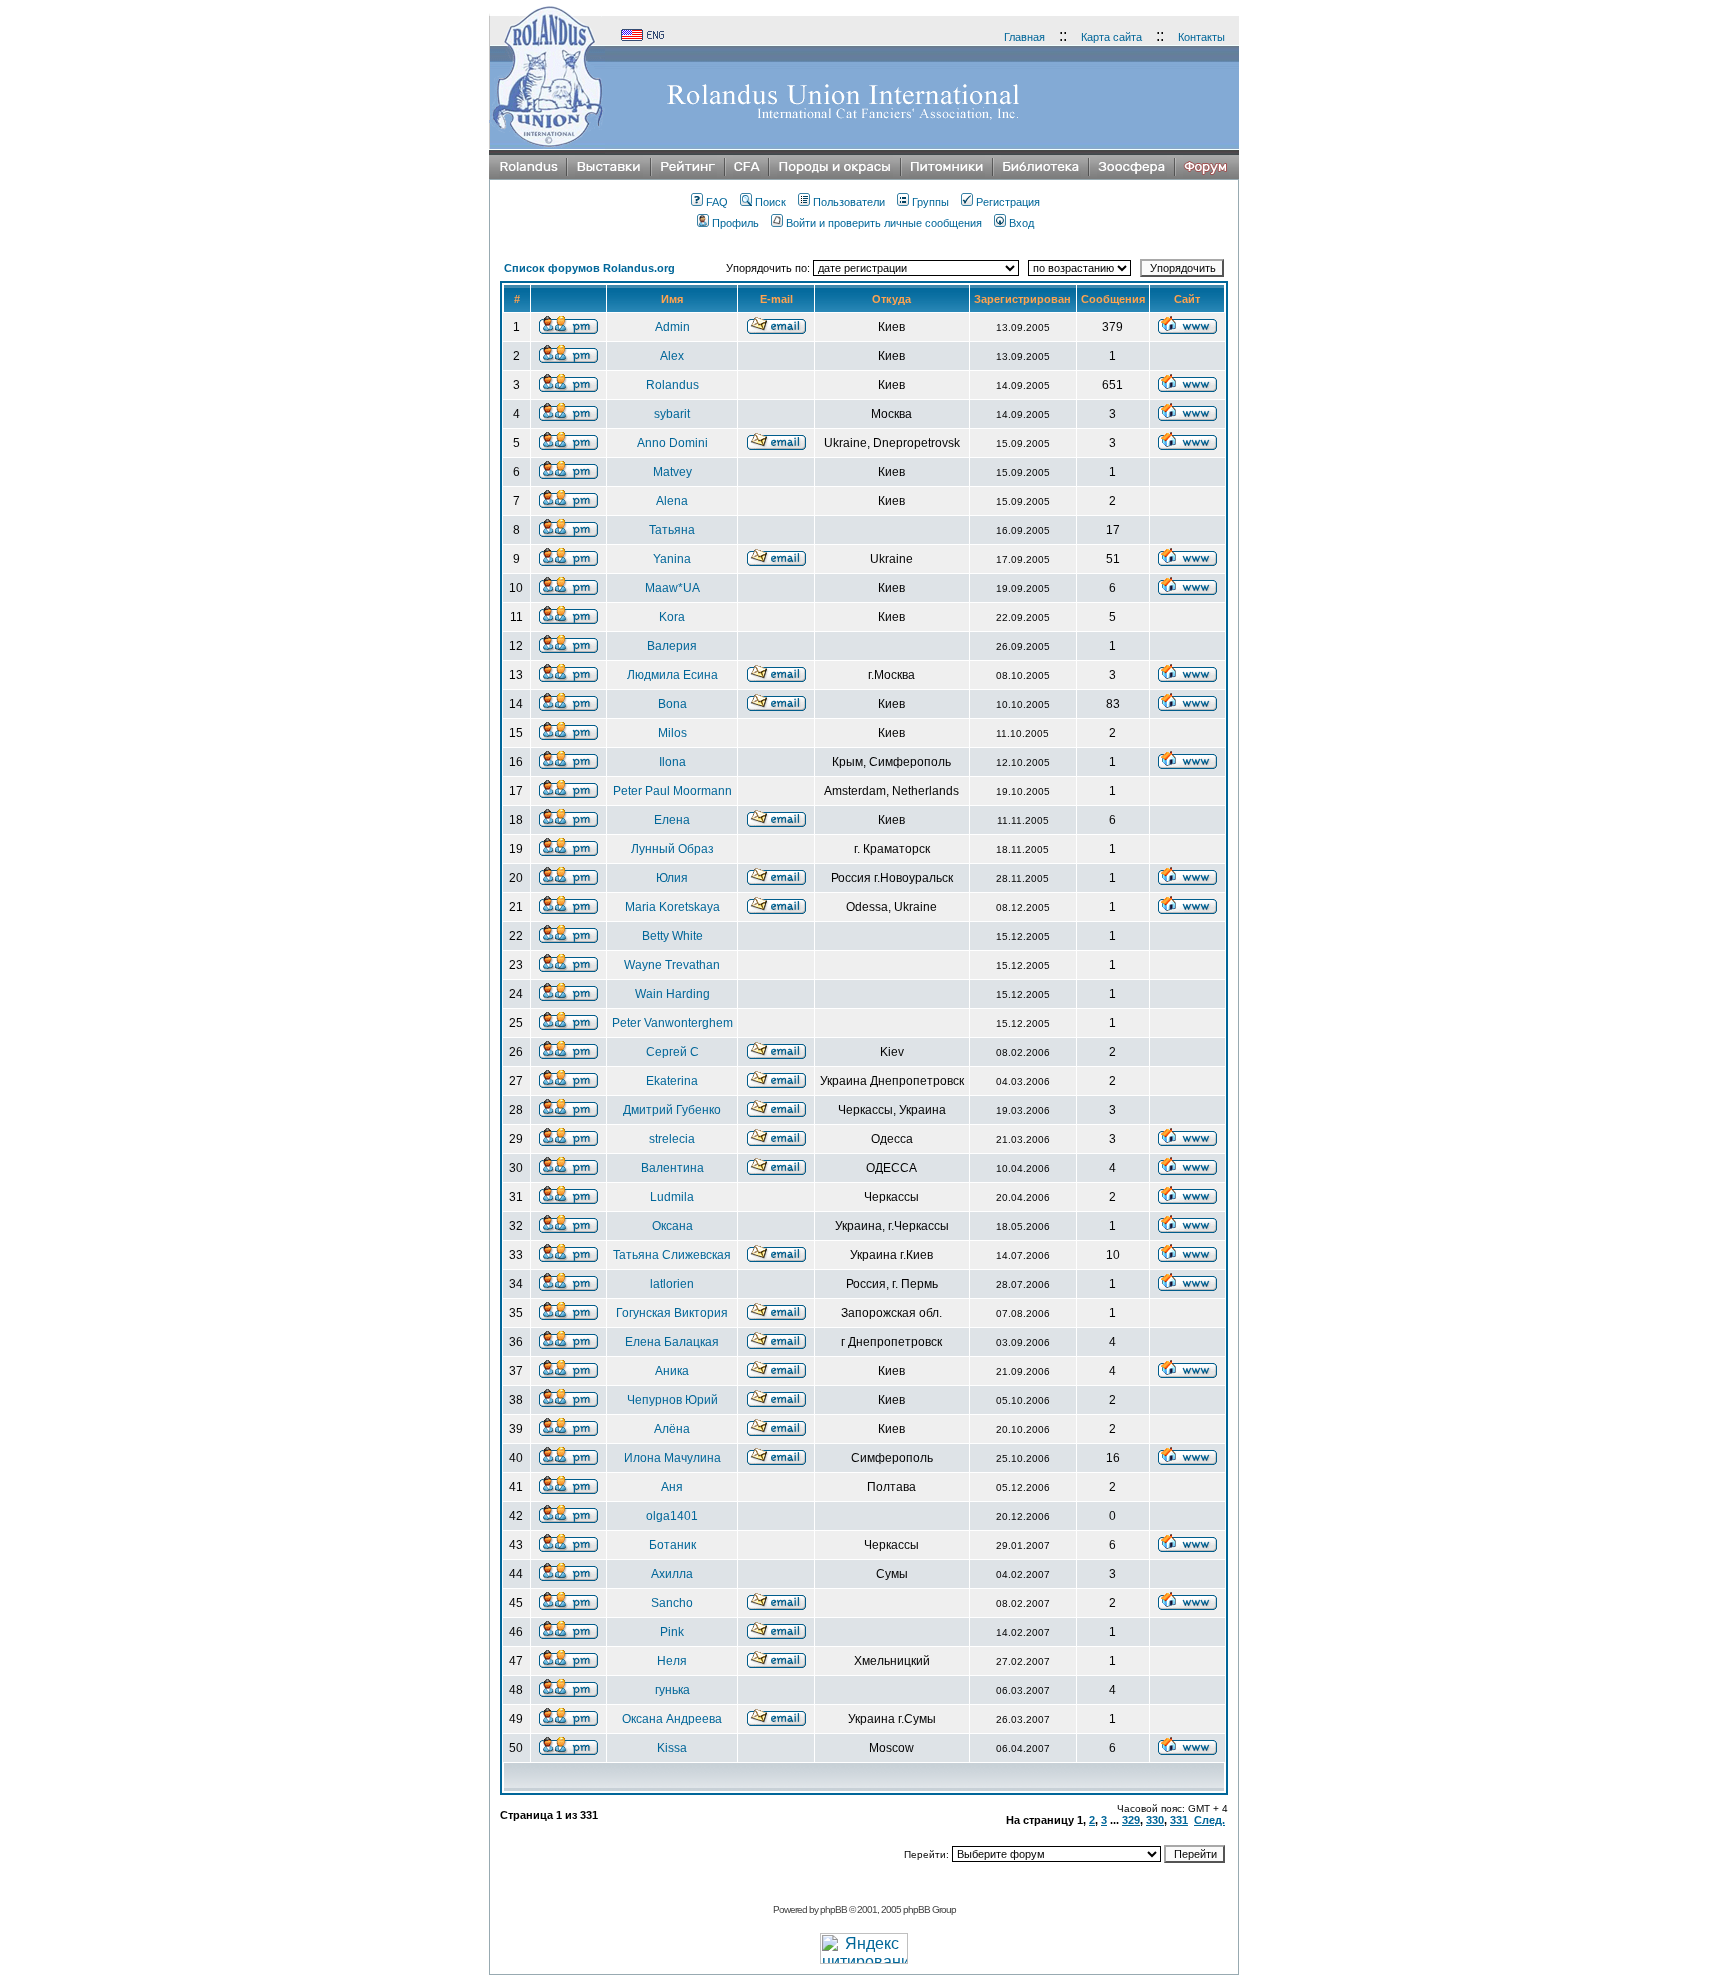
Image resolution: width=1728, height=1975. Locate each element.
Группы (930, 202)
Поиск (770, 202)
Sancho (672, 1603)
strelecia (672, 1139)
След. (1209, 1820)
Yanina (672, 559)
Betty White (672, 936)
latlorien (672, 1284)
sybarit (672, 414)
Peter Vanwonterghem (672, 1023)
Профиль (735, 223)
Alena (672, 501)
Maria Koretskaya (672, 907)
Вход (1021, 223)
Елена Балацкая (672, 1342)
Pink (672, 1632)
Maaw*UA (672, 588)
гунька (672, 1690)
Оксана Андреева (672, 1719)
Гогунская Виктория (672, 1313)
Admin (672, 327)
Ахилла (672, 1574)
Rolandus (672, 385)
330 (1155, 1820)
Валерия (672, 646)
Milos (672, 733)
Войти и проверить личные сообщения (884, 223)
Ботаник (672, 1545)
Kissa (672, 1748)
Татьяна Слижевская (672, 1255)
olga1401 (672, 1516)
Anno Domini (672, 443)
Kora (672, 617)
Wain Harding (672, 994)
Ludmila (672, 1197)
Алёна (672, 1429)
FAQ (717, 202)
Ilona (672, 762)
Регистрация (1008, 202)
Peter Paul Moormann (672, 791)
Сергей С (672, 1052)
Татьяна (672, 530)
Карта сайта (1111, 37)
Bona (672, 704)
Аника (672, 1371)
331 (1179, 1820)
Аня (672, 1487)
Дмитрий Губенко (672, 1110)
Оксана (672, 1226)
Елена (672, 820)
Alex (672, 356)
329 (1131, 1820)
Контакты (1201, 37)
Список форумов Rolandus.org (589, 268)
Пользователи (849, 202)
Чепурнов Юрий (672, 1400)
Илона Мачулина (672, 1458)
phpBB (833, 1909)
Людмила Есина (672, 675)
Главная (1024, 37)
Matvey (672, 472)
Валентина (672, 1168)
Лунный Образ (672, 849)
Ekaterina (672, 1081)
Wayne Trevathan (672, 965)
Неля (672, 1661)
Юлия (672, 878)
